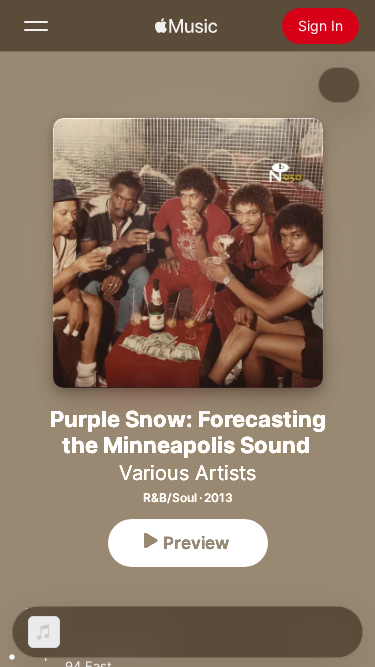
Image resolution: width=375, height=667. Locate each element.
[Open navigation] (36, 26)
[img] (186, 26)
